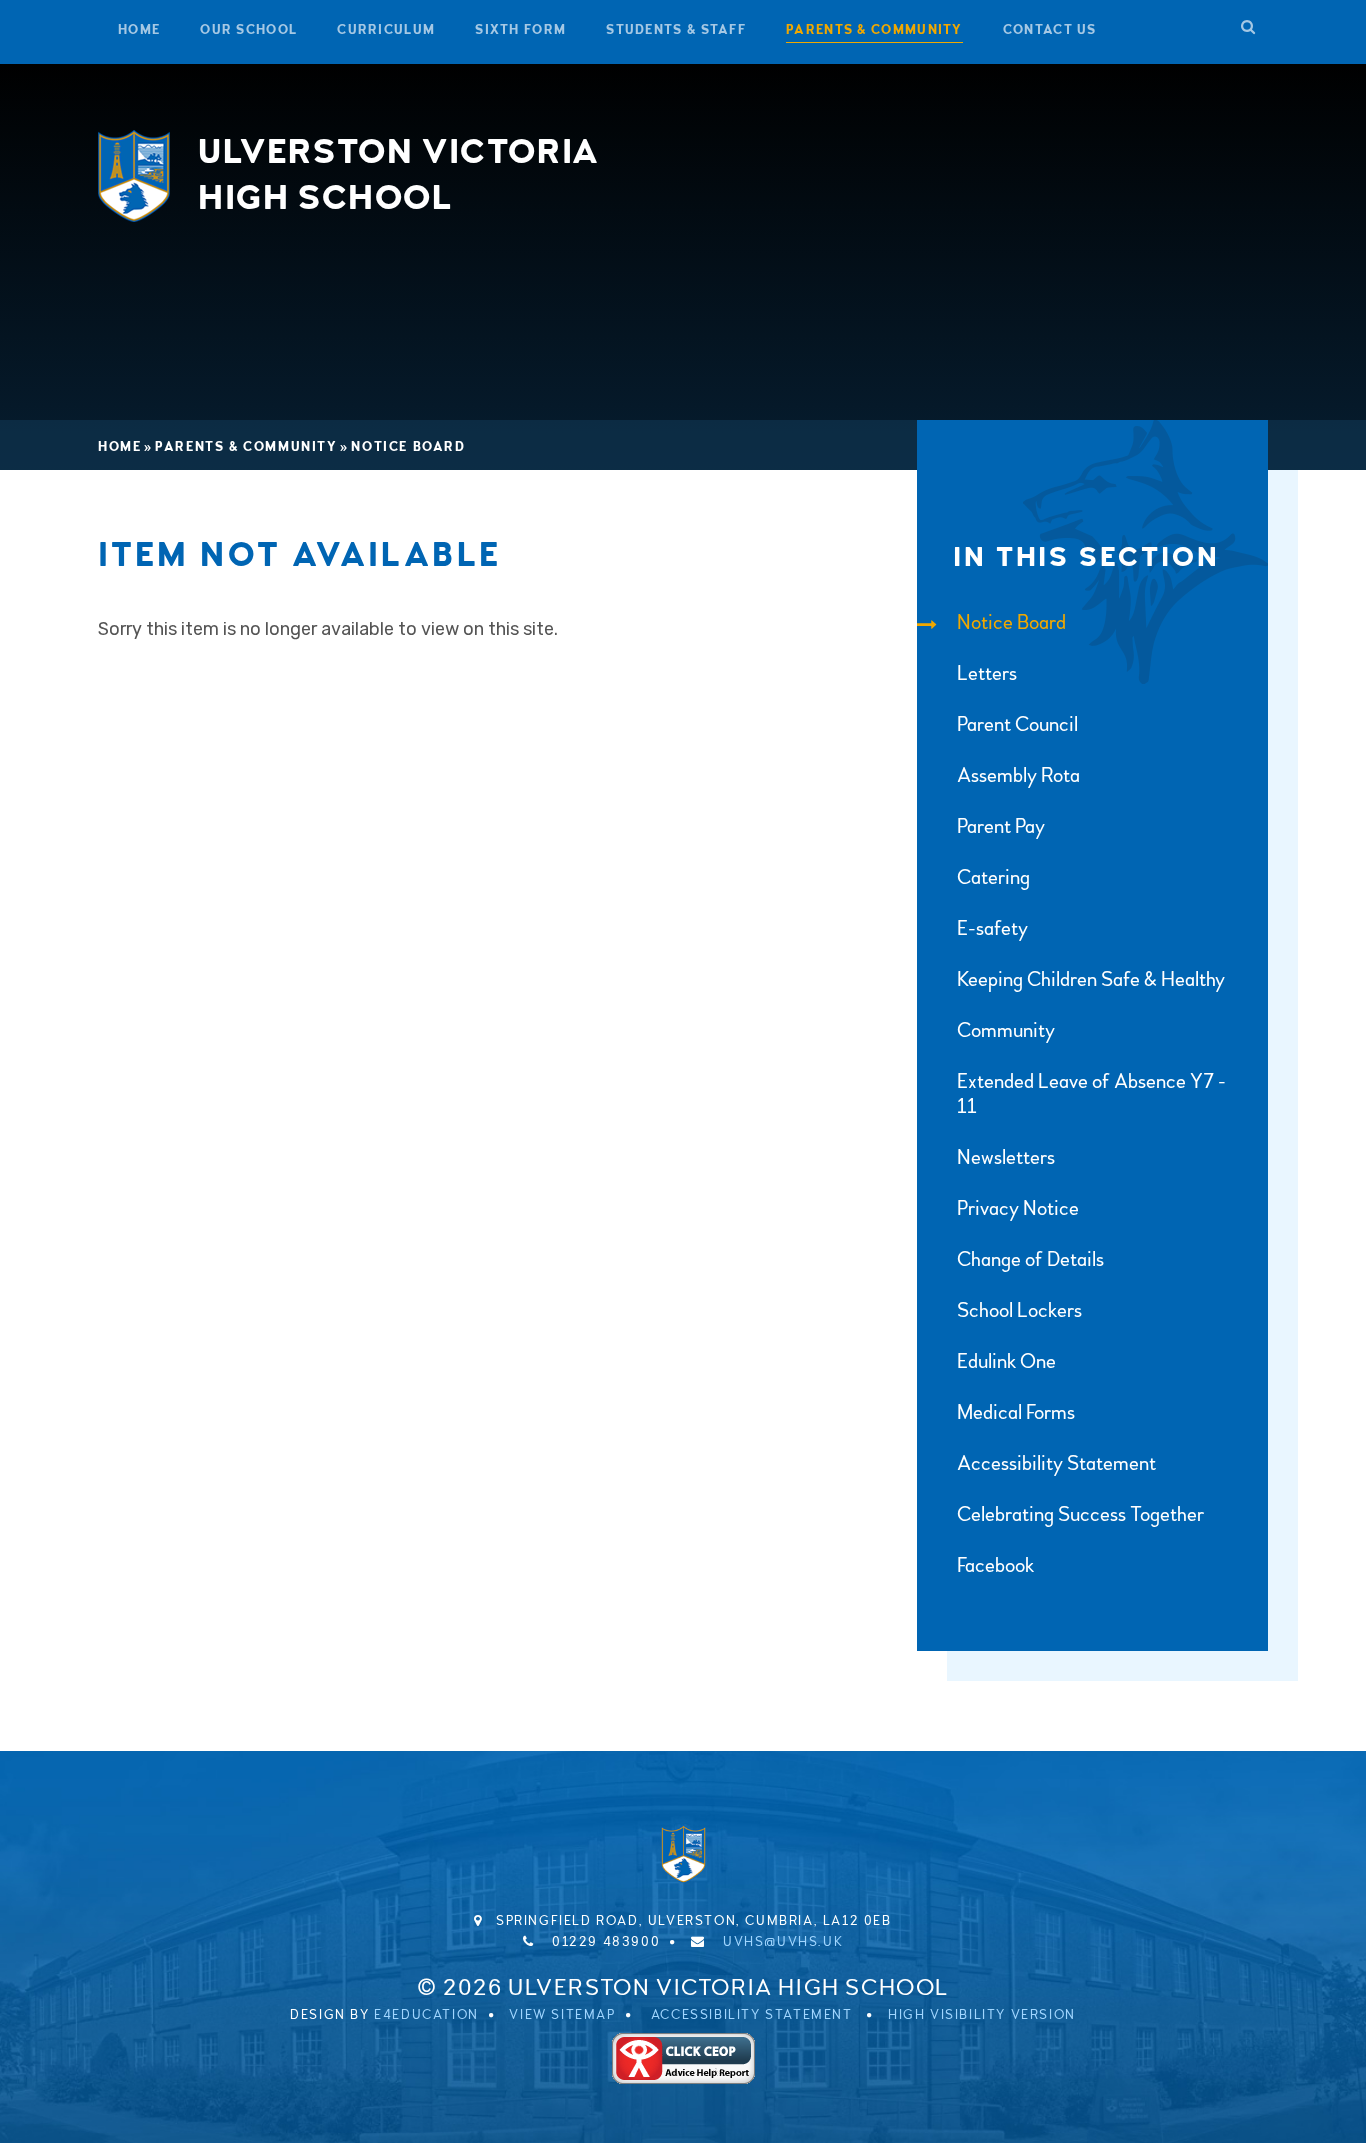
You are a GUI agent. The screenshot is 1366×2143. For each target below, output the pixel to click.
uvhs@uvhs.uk (783, 1942)
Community (1006, 1030)
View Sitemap (562, 2015)
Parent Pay (1001, 826)
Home (119, 447)
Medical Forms (1016, 1412)
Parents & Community (246, 447)
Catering (993, 877)
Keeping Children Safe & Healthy (1091, 979)
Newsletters (1006, 1157)
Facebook (995, 1565)
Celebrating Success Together (1080, 1514)
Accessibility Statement (1056, 1463)
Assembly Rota (1018, 775)
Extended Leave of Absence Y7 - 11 (1091, 1094)
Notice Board (408, 447)
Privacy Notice (1018, 1208)
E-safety (992, 928)
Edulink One (1006, 1361)
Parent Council (1017, 724)
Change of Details (1030, 1259)
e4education (426, 2015)
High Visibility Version (982, 2015)
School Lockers (1019, 1310)
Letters (987, 673)
